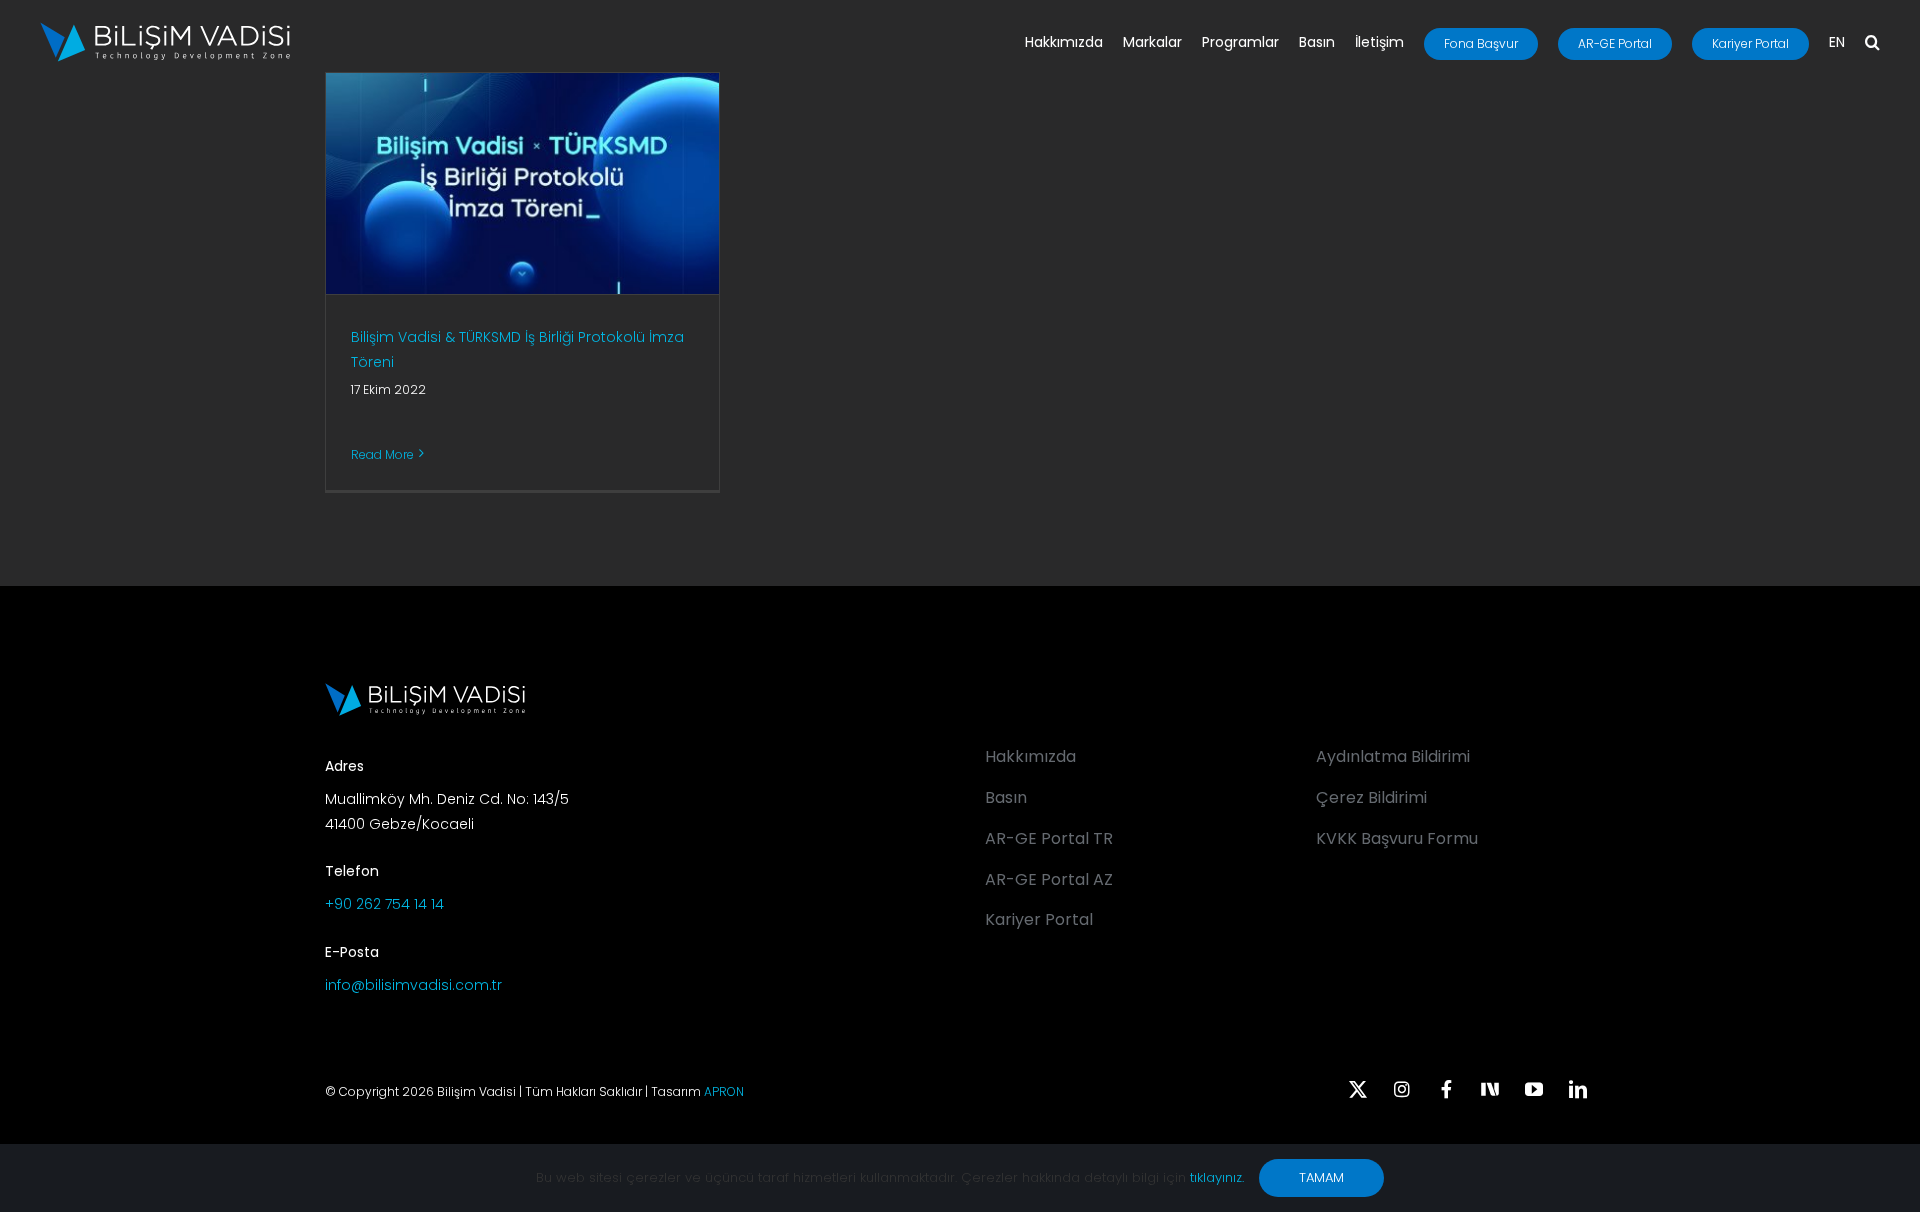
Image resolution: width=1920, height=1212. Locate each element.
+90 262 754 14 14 (384, 904)
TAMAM (1321, 1177)
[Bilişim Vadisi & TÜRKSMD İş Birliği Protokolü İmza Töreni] (522, 183)
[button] (1872, 44)
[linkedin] (1578, 1089)
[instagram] (1402, 1089)
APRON (724, 1091)
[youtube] (1534, 1089)
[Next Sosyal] (1490, 1087)
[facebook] (1446, 1089)
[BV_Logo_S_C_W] (165, 29)
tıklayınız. (1217, 1177)
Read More (382, 454)
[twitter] (1358, 1089)
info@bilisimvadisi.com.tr (413, 985)
